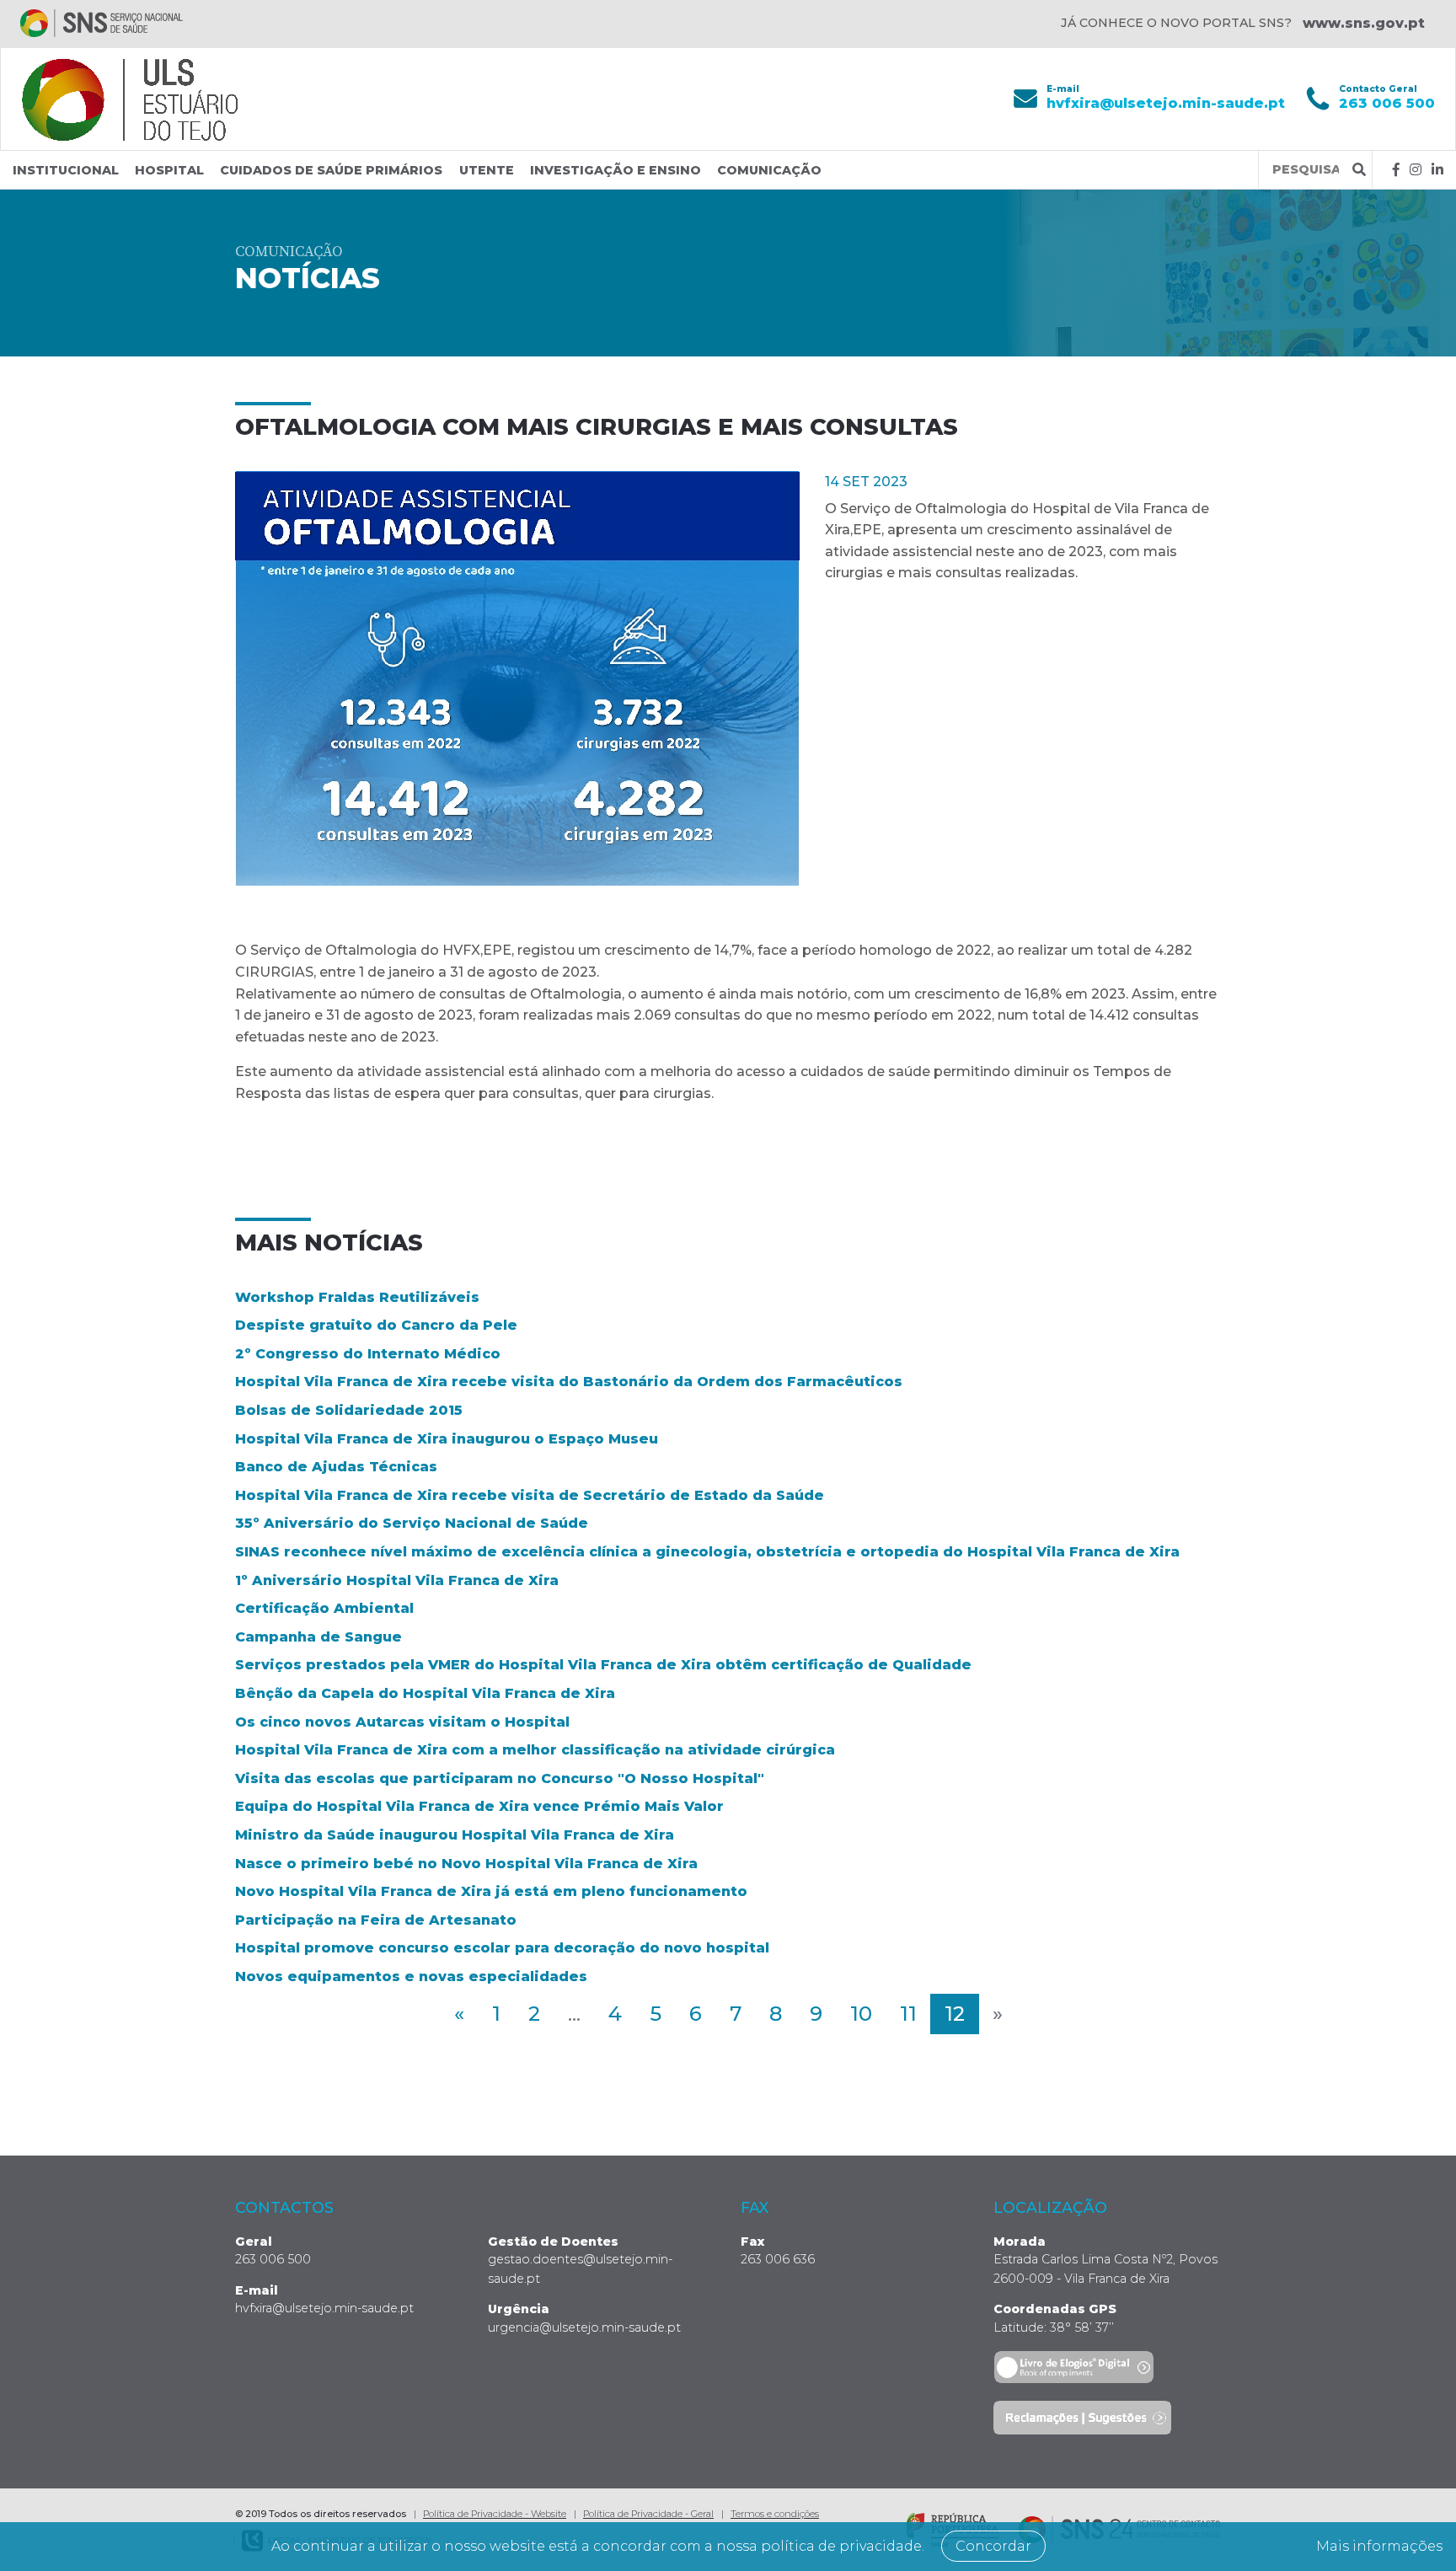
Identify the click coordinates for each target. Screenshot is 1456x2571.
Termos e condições (775, 2514)
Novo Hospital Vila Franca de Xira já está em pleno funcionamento (491, 1891)
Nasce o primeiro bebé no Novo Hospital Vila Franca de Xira (466, 1864)
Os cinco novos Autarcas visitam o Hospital (402, 1722)
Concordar (993, 2546)
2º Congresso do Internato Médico (368, 1354)
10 (861, 2014)
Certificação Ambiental (324, 1608)
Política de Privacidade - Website (495, 2514)
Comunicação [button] (769, 170)
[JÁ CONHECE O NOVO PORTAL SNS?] (102, 23)
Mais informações (1379, 2546)
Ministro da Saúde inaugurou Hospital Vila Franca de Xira (455, 1835)
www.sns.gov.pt (1364, 23)
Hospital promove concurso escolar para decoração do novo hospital (502, 1948)
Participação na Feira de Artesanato (376, 1920)
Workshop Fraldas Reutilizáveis (357, 1297)
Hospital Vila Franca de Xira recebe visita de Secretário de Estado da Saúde (530, 1495)
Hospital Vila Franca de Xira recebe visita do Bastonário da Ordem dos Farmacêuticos (569, 1382)
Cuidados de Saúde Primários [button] (331, 170)
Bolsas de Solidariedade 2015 (349, 1410)
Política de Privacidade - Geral (648, 2514)
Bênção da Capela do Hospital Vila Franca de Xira (425, 1693)
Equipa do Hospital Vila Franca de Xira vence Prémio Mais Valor (479, 1806)
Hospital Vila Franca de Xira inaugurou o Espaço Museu (447, 1439)
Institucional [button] (66, 170)
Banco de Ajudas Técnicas (336, 1467)
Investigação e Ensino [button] (616, 170)
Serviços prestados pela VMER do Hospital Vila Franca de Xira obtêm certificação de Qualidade (603, 1665)
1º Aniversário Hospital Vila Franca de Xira (397, 1580)
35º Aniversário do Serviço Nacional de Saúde (412, 1523)
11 (908, 2014)
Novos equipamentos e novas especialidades (411, 1976)
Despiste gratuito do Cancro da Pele (376, 1325)
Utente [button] (487, 170)
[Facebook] (1396, 170)
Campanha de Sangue (318, 1637)
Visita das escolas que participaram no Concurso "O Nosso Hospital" (500, 1778)
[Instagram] (1416, 170)
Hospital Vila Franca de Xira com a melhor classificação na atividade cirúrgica (535, 1750)
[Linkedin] (1437, 170)
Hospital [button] (169, 170)
